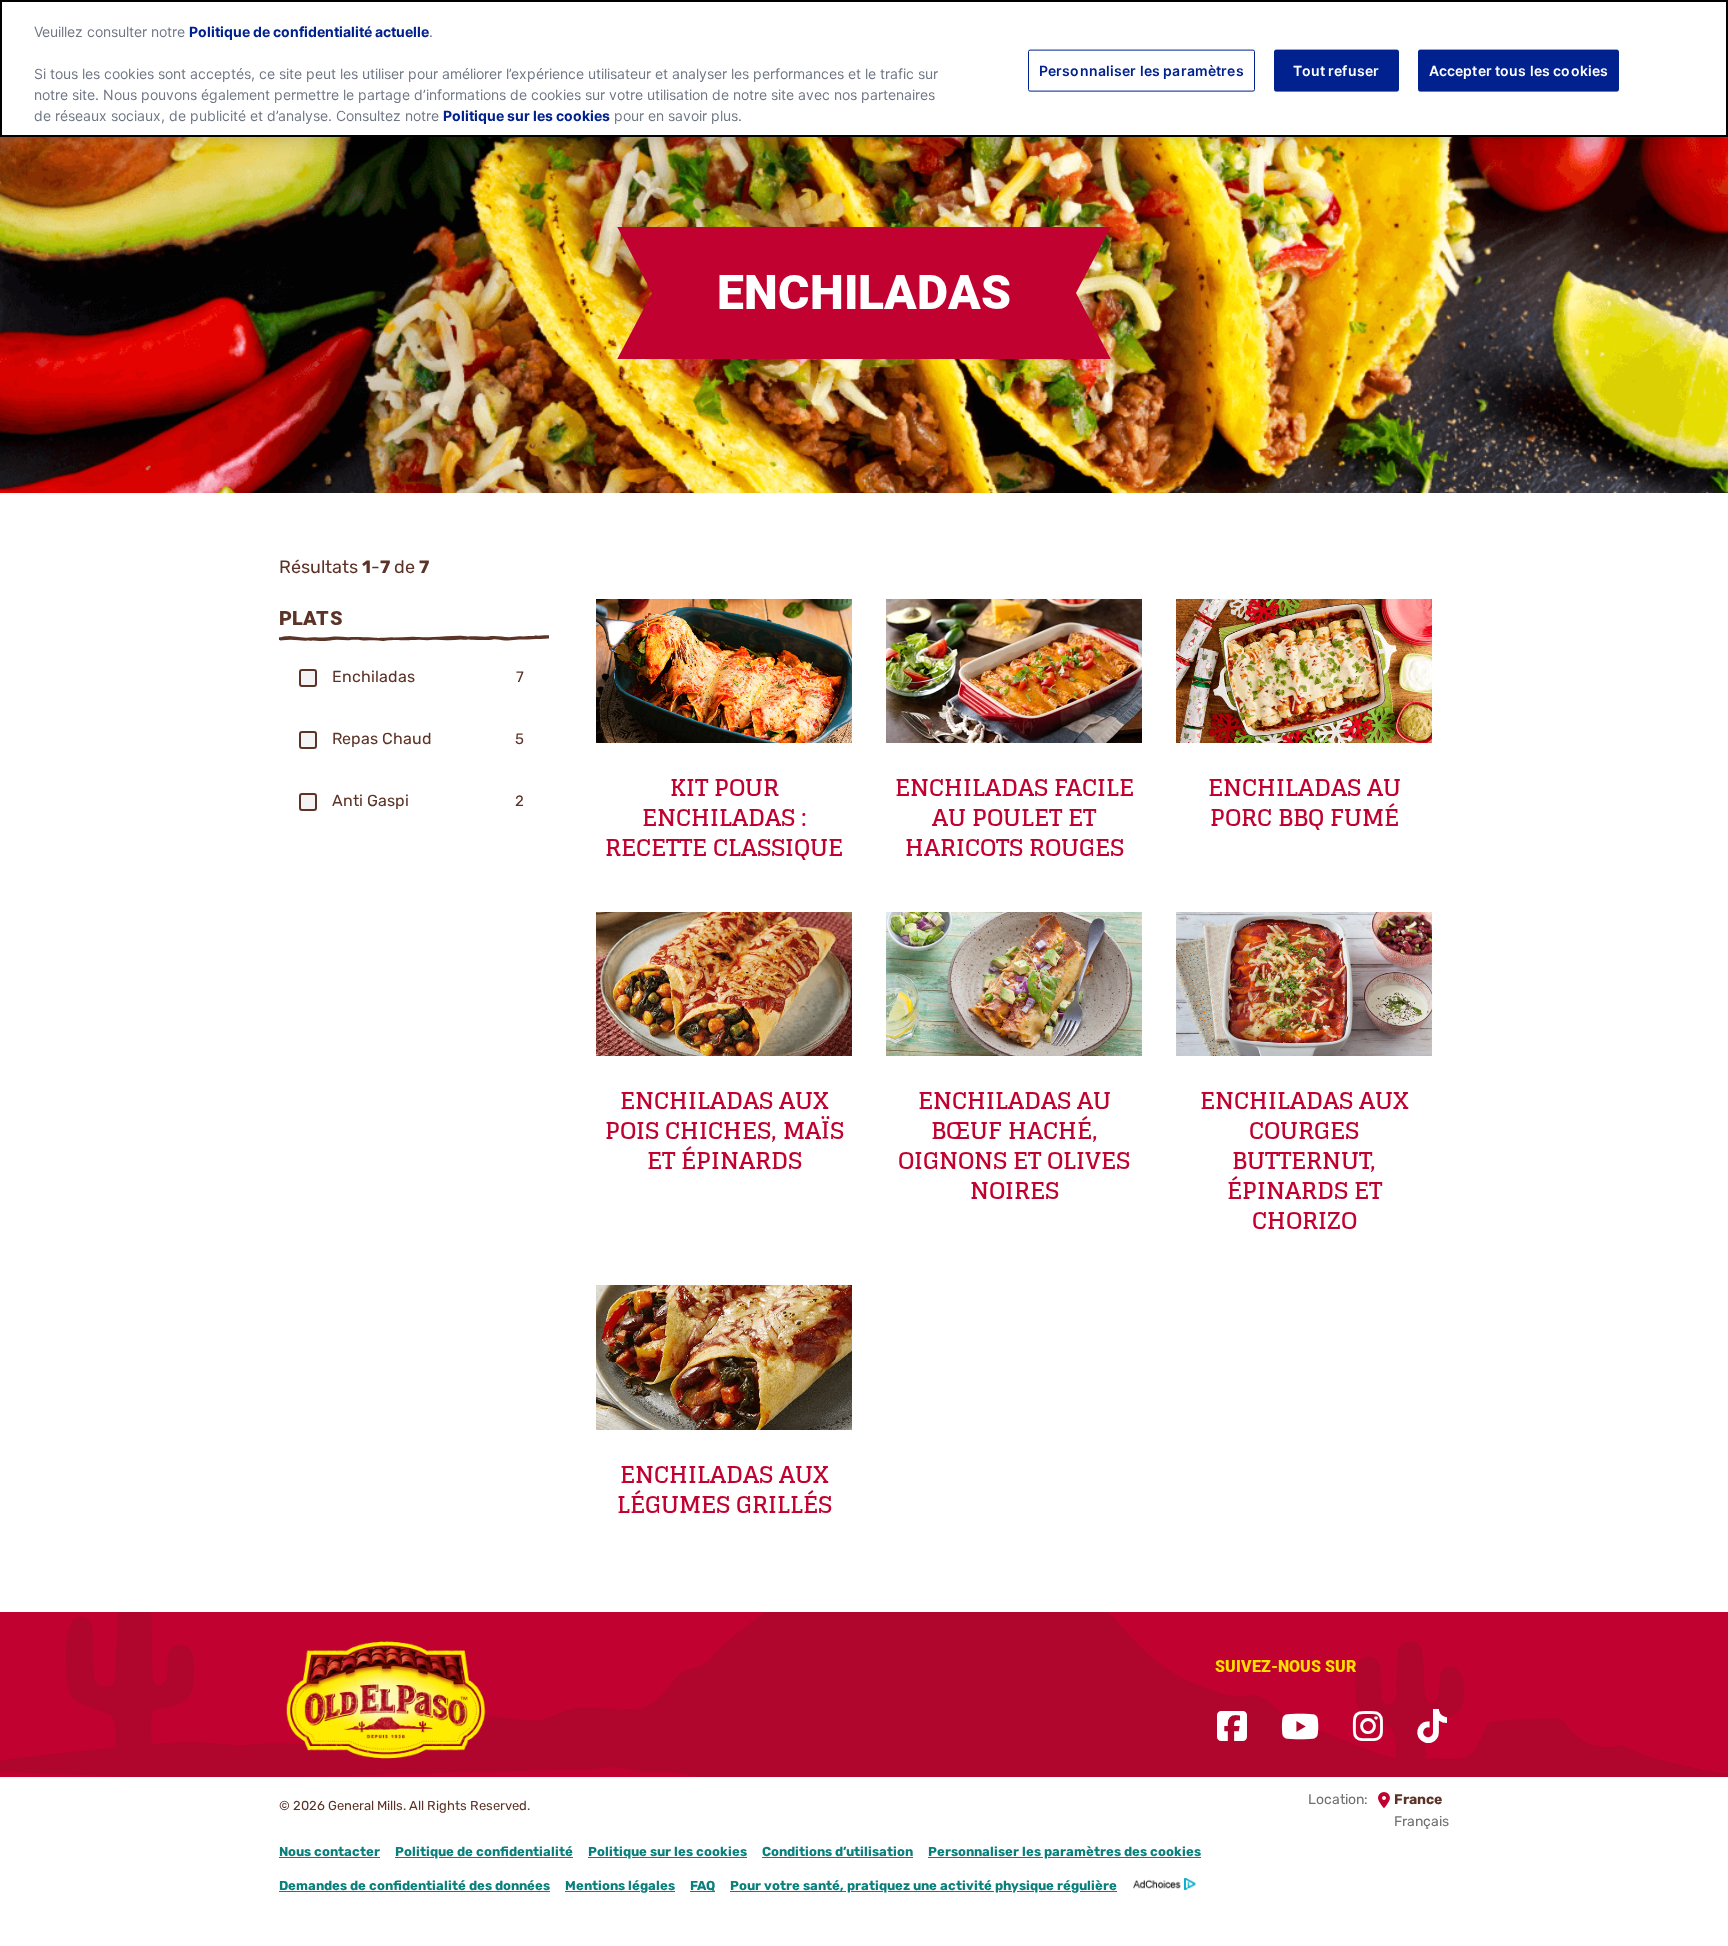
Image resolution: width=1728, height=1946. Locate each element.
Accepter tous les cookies (1519, 69)
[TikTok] (1432, 1727)
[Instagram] (1368, 1727)
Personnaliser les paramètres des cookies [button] (1064, 1851)
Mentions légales (620, 1885)
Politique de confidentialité (484, 1851)
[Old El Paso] (386, 1704)
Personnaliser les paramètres (1141, 69)
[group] (414, 677)
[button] (308, 678)
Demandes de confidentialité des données (414, 1885)
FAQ (702, 1885)
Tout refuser (1336, 69)
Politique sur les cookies (667, 1851)
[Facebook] (1232, 1727)
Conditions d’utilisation (837, 1851)
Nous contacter (329, 1851)
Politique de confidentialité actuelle (309, 32)
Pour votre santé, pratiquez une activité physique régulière (923, 1885)
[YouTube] (1300, 1727)
